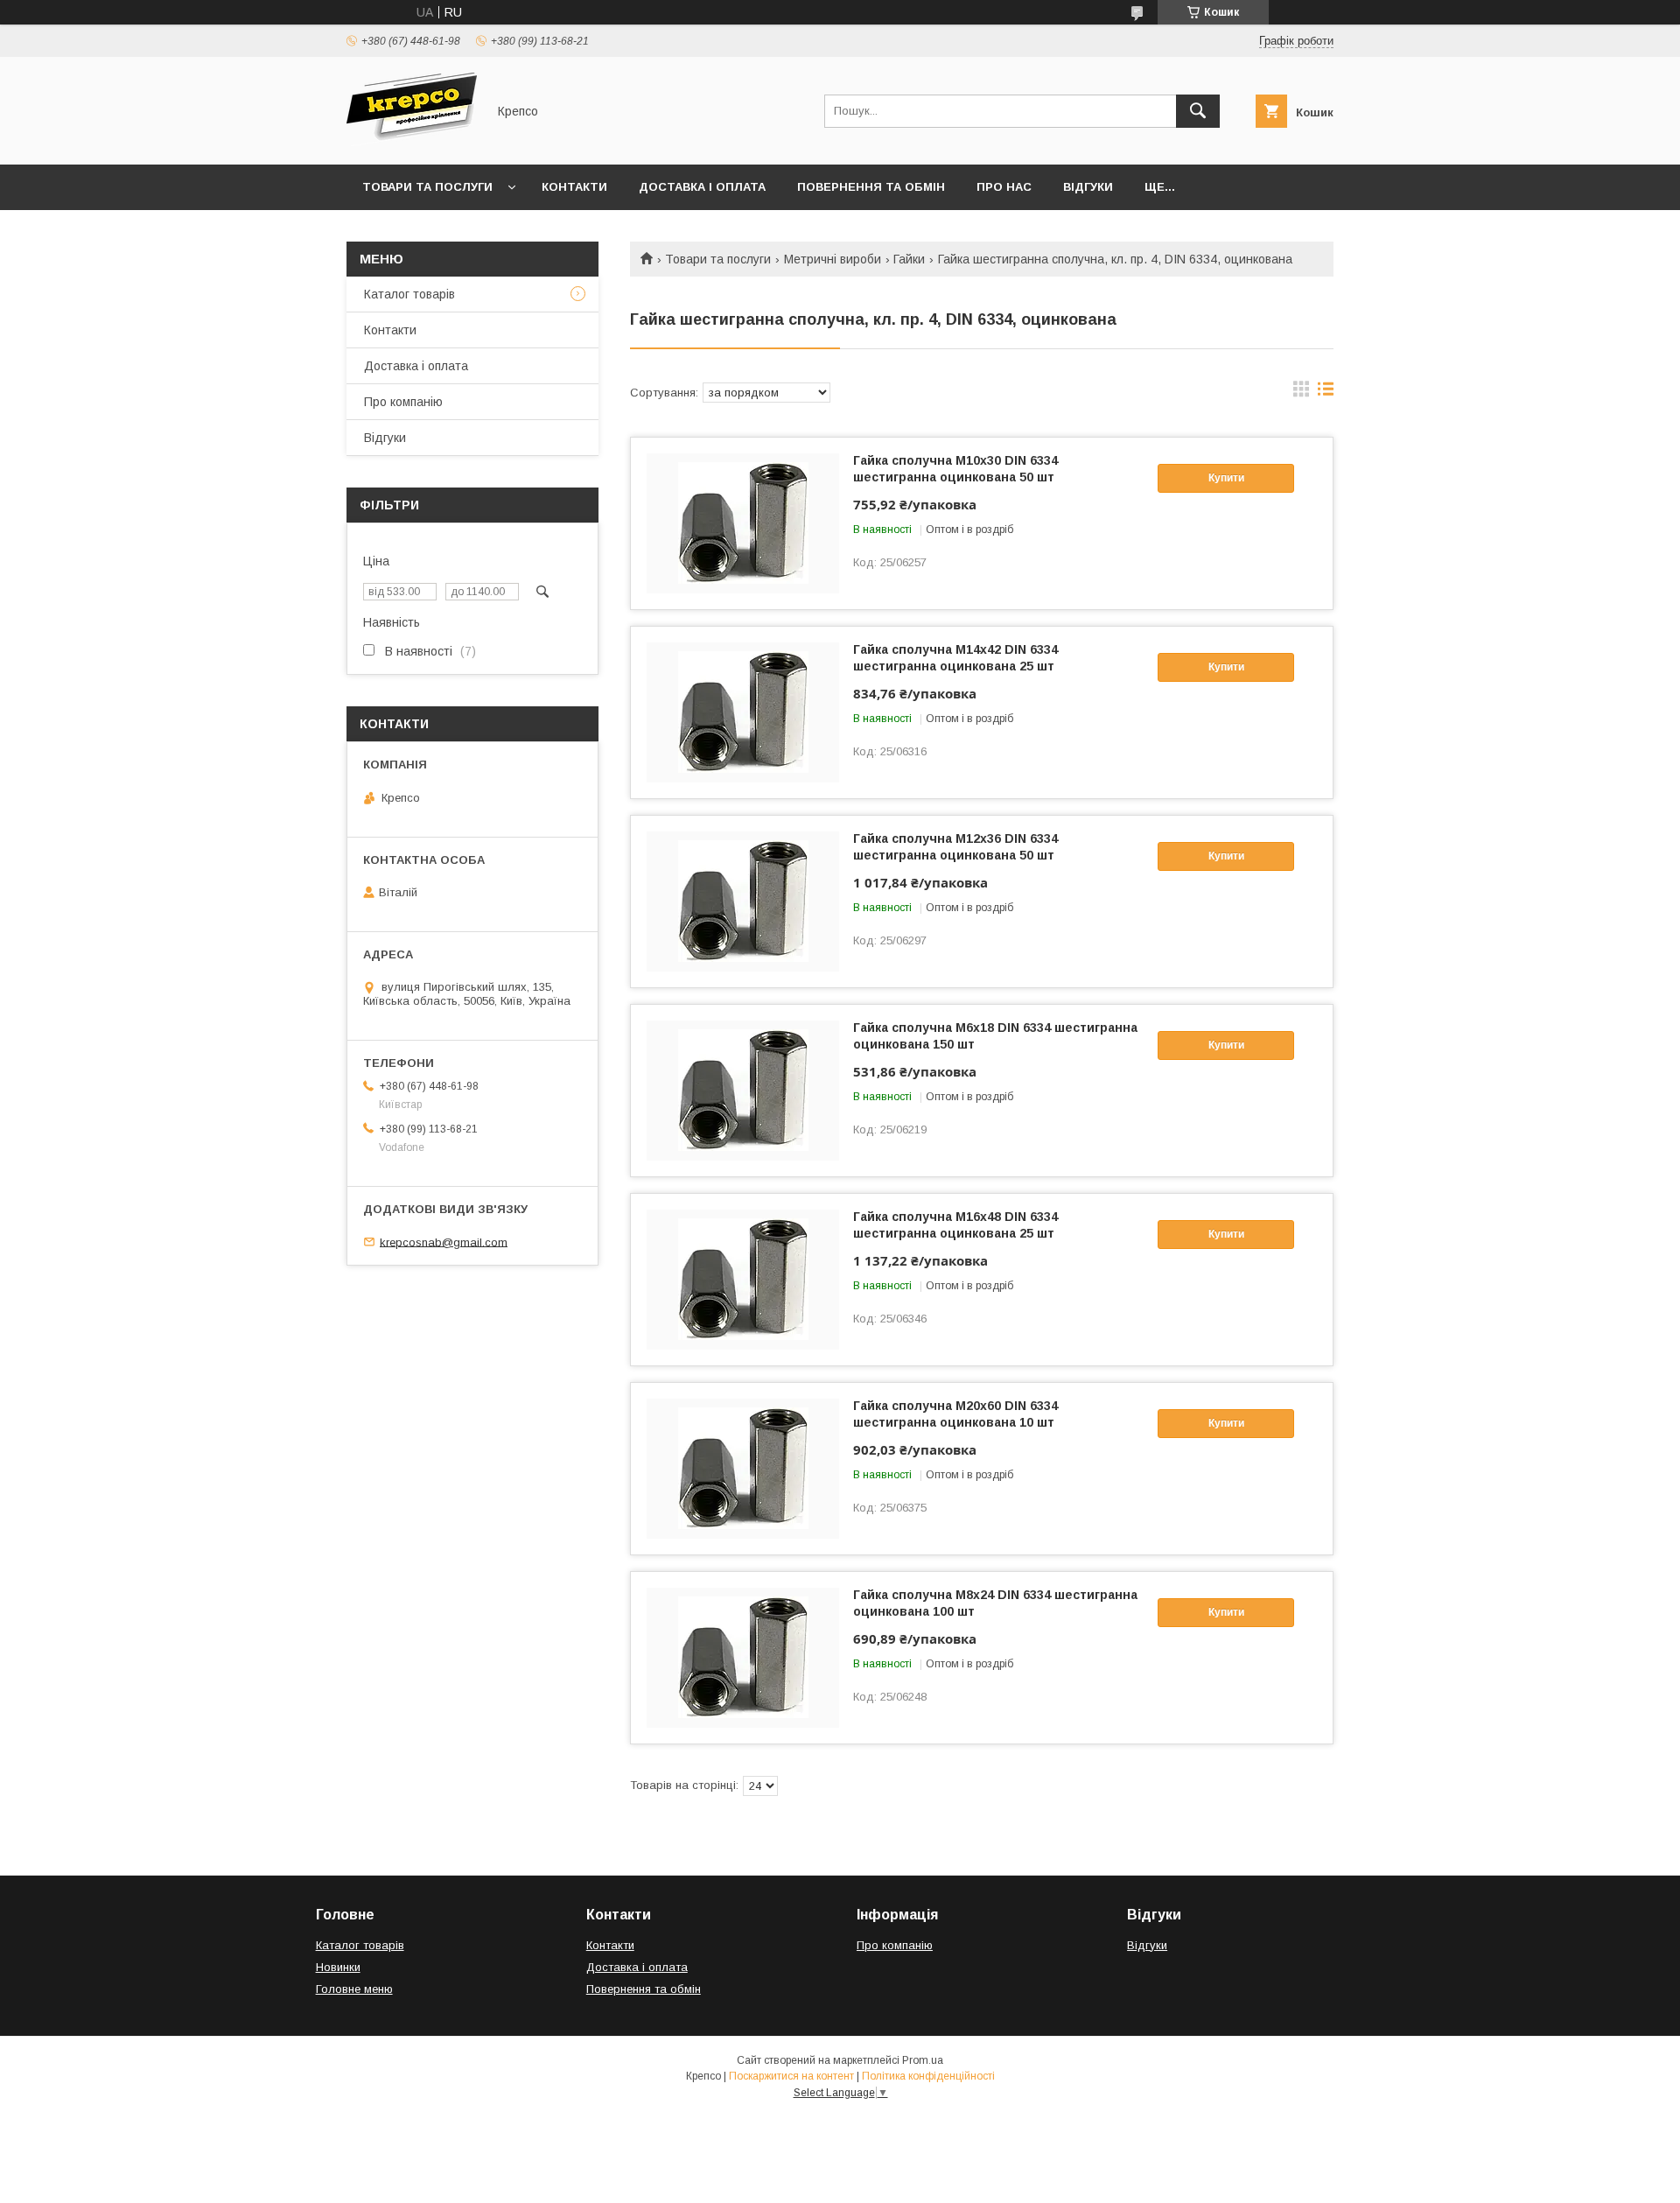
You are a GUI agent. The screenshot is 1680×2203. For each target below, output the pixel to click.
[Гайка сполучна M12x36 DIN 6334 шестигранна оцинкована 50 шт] (743, 902)
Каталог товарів (409, 294)
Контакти (574, 187)
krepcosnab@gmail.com (444, 1242)
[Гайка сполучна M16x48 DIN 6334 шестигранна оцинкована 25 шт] (743, 1280)
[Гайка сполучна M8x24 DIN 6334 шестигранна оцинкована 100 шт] (743, 1658)
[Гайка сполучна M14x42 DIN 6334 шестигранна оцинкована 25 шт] (743, 712)
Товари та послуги (427, 187)
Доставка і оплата (702, 187)
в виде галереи (1301, 393)
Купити (1226, 478)
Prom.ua (923, 2060)
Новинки (338, 1967)
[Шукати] (1198, 111)
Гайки (909, 259)
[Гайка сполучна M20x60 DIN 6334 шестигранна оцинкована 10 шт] (743, 1469)
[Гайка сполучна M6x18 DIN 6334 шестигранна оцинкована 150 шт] (743, 1091)
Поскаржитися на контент (791, 2076)
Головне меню (354, 1989)
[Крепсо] (412, 142)
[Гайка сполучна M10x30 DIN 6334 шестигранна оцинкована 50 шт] (743, 523)
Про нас (1004, 187)
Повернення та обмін (871, 187)
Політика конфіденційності (928, 2076)
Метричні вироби (833, 259)
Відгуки (1088, 187)
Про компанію (403, 402)
